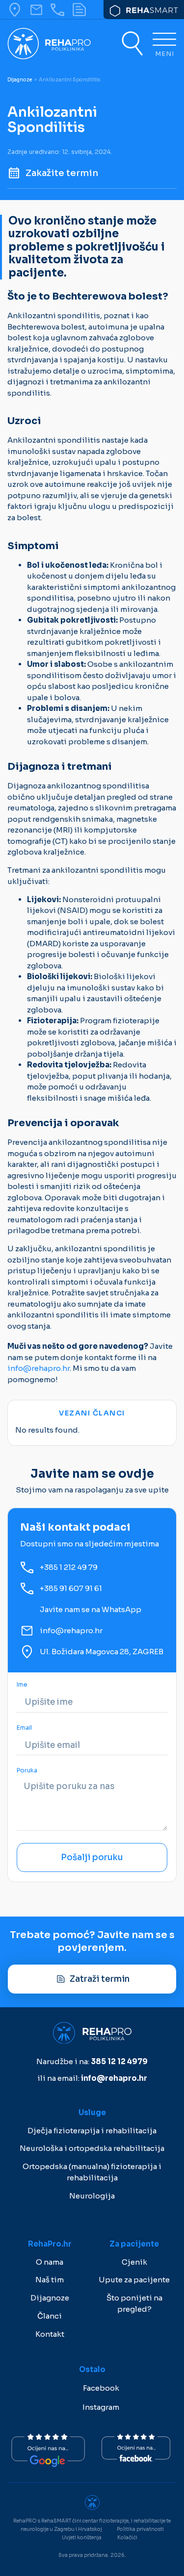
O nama (50, 2262)
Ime (22, 1685)
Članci (50, 2316)
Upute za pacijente (134, 2280)
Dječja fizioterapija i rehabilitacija (92, 2131)
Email (24, 1728)
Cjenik (134, 2262)
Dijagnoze (20, 80)
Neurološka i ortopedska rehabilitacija (92, 2148)
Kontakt (50, 2334)
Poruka (27, 1771)
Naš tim (50, 2280)
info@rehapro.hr (39, 1368)
